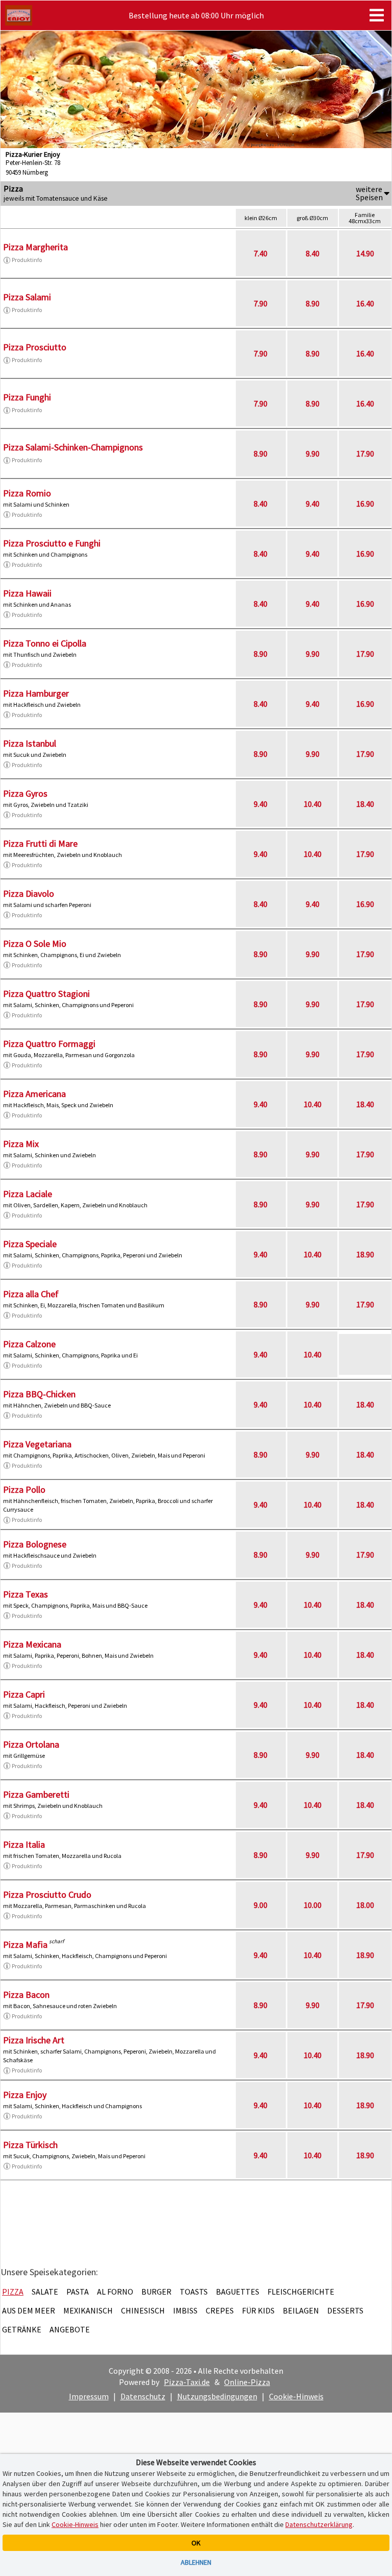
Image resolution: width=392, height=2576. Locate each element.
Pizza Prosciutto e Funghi (52, 543)
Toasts (194, 2292)
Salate (45, 2292)
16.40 (365, 303)
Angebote (70, 2329)
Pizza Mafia (25, 1945)
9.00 (261, 1905)
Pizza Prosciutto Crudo (47, 1894)
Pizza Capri (24, 1694)
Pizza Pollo (24, 1489)
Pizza (13, 2292)
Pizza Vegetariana (37, 1444)
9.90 (313, 454)
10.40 (313, 804)
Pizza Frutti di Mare (40, 843)
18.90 (365, 1254)
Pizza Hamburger (36, 693)
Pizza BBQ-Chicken (39, 1394)
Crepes (220, 2310)
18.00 (365, 1905)
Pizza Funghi (27, 397)
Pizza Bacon (26, 1995)
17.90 (365, 454)
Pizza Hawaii (27, 593)
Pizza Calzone (29, 1344)
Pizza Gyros (25, 793)
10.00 (313, 1905)
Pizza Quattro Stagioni (46, 994)
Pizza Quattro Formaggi (49, 1044)
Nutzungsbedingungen (217, 2396)
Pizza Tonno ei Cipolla (45, 643)
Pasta (78, 2292)
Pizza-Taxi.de (187, 2382)
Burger (156, 2292)
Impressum (89, 2396)
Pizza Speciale (30, 1244)
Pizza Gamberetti (36, 1794)
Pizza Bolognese (35, 1544)
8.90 (313, 303)
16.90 (365, 504)
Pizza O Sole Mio (35, 944)
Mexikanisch (88, 2310)
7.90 (261, 303)
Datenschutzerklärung (319, 2524)
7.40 (261, 253)
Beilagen (301, 2310)
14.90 (365, 253)
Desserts (345, 2310)
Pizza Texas (26, 1594)
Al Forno (115, 2292)
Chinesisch (143, 2310)
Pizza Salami (27, 297)
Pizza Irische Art (34, 2040)
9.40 (313, 504)
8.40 (313, 253)
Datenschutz (143, 2396)
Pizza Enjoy (25, 2095)
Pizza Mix (21, 1144)
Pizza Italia (24, 1844)
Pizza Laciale (28, 1194)
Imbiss (185, 2310)
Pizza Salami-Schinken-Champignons (73, 447)
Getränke (22, 2329)
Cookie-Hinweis (296, 2396)
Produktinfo (27, 260)
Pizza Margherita (35, 247)
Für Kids (258, 2310)
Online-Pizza (247, 2382)
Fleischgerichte (301, 2292)
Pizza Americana (34, 1094)
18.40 (365, 804)
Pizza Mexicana (32, 1644)
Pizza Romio (27, 493)
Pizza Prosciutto (35, 347)
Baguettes (238, 2292)
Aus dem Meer (29, 2310)
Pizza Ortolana (31, 1744)
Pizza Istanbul (30, 743)
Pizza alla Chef (31, 1294)
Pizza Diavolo (29, 893)
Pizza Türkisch (30, 2145)
